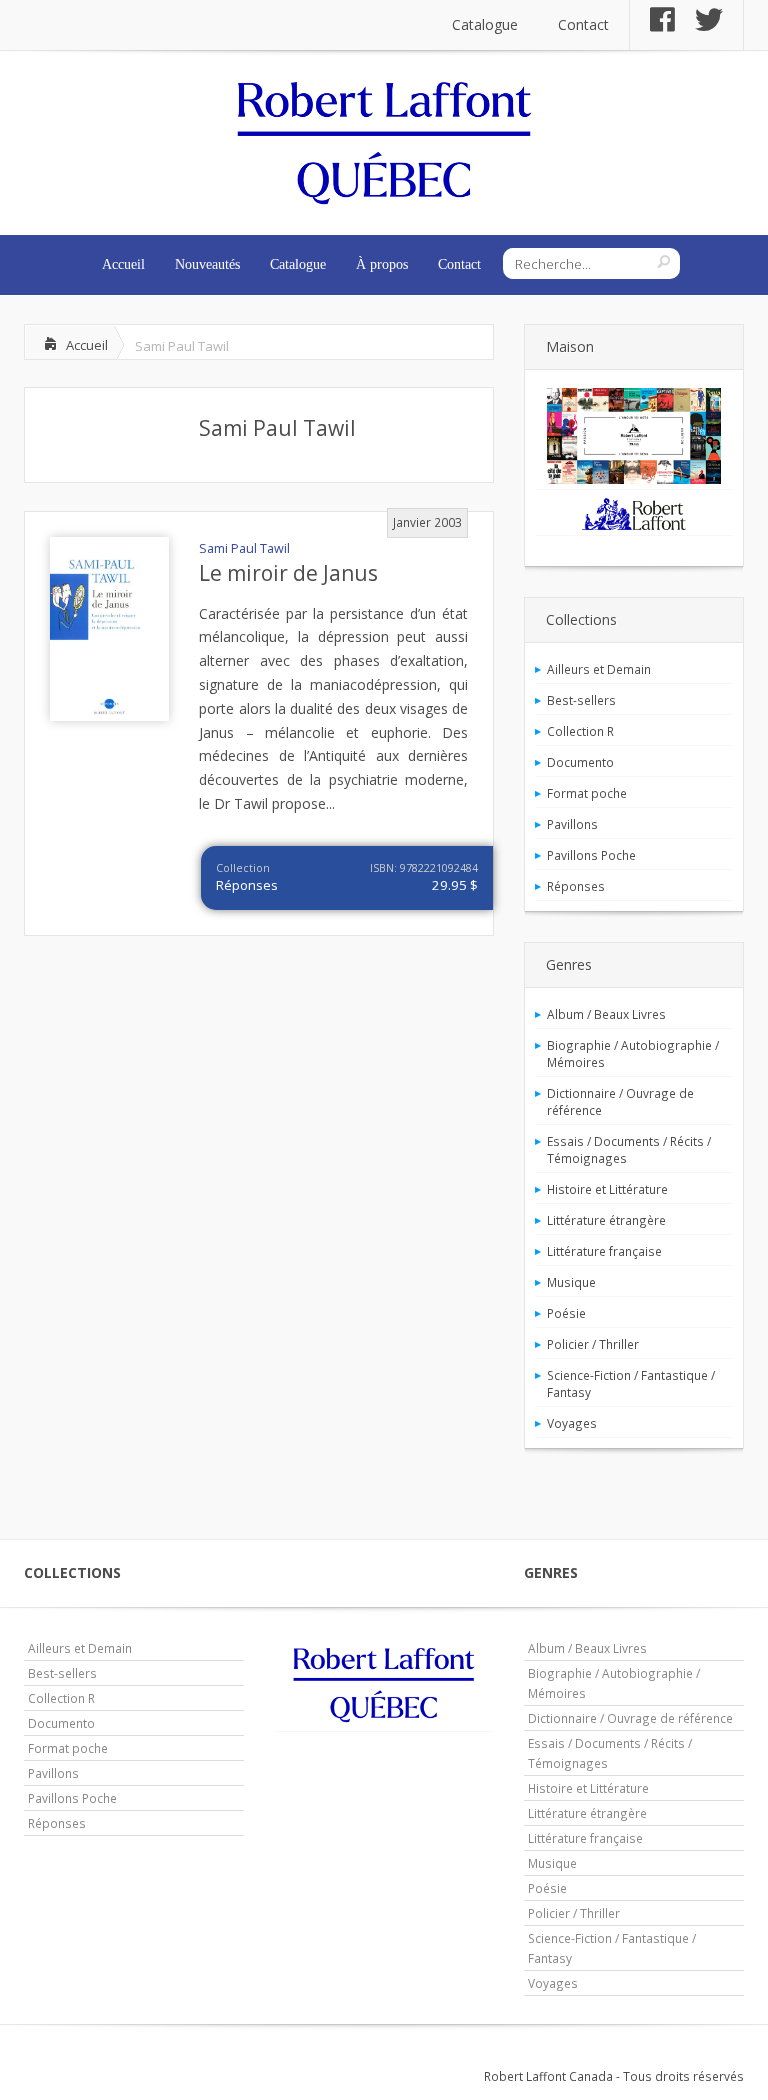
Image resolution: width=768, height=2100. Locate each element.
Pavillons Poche (591, 855)
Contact (583, 24)
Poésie (566, 1313)
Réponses (247, 885)
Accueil (123, 264)
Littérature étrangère (606, 1220)
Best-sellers (581, 700)
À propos (382, 264)
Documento (580, 762)
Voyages (572, 1423)
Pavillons (572, 824)
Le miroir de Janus (288, 573)
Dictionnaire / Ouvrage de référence (620, 1101)
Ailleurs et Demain (599, 669)
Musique (571, 1282)
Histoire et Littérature (607, 1189)
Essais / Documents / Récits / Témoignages (629, 1149)
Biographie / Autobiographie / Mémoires (633, 1053)
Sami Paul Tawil (277, 428)
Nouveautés (207, 264)
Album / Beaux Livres (606, 1014)
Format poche (587, 793)
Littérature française (604, 1251)
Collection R (580, 731)
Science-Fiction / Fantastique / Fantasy (631, 1383)
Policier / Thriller (593, 1344)
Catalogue (485, 24)
